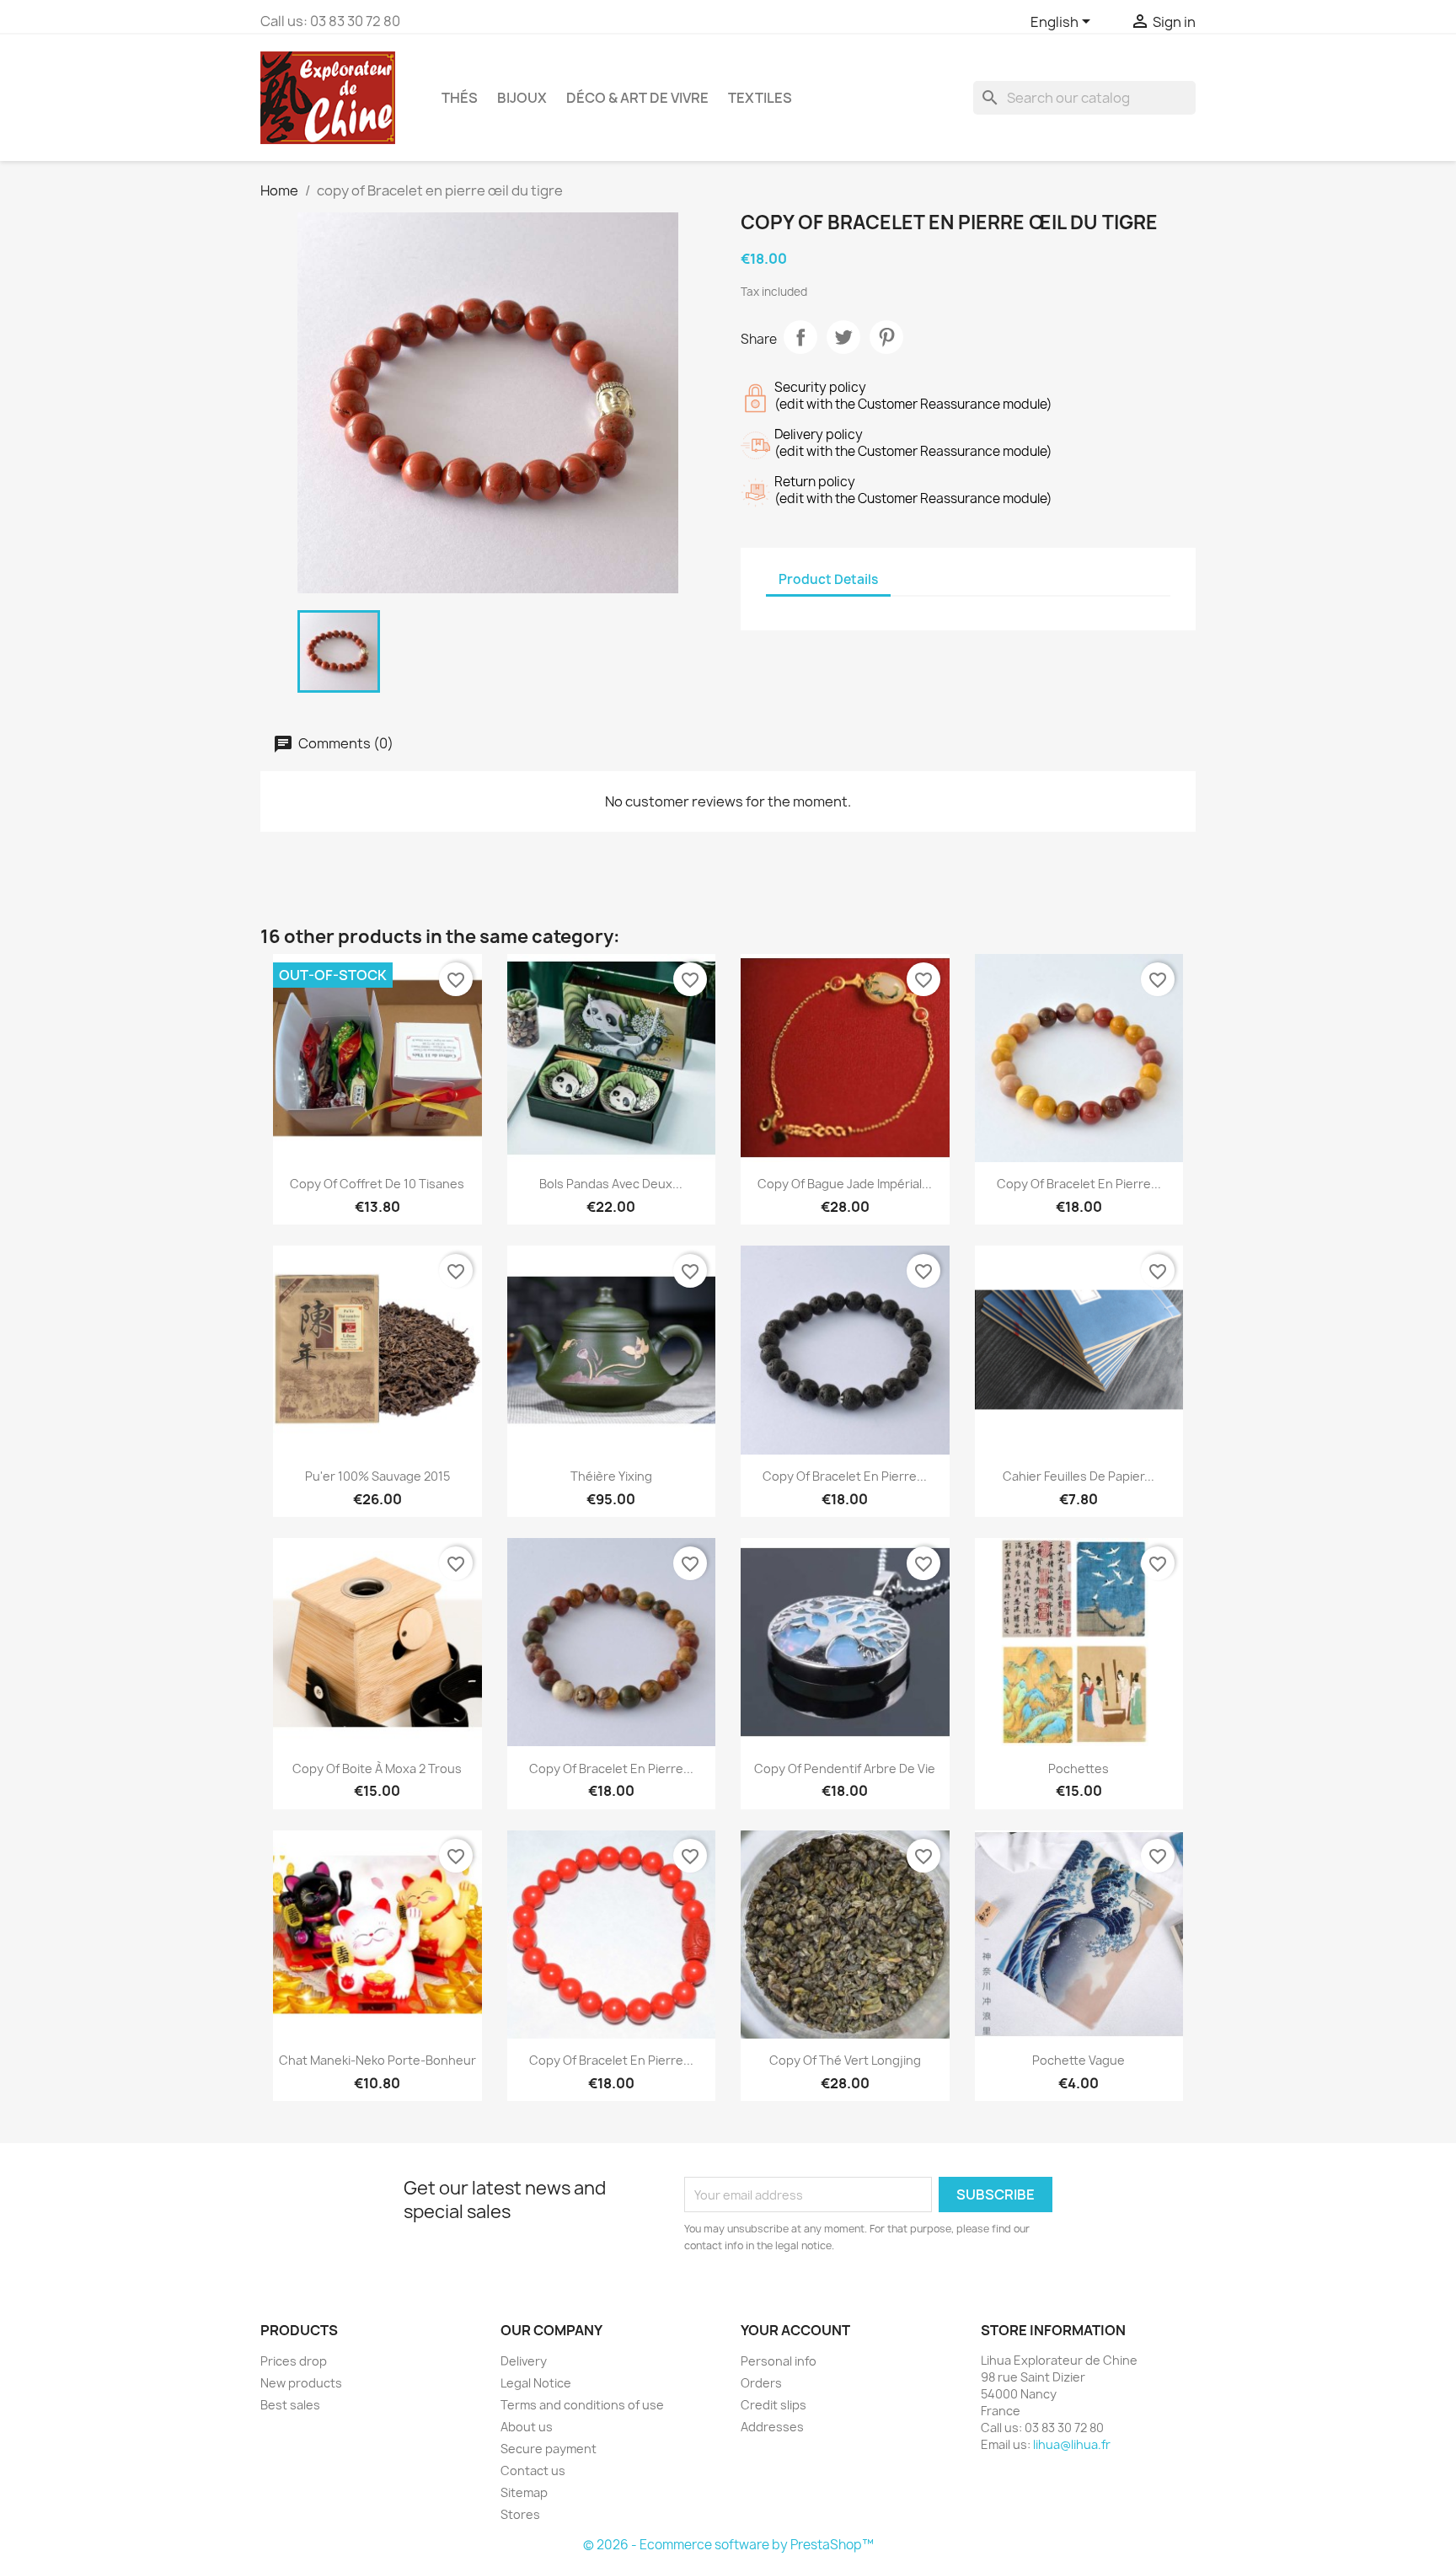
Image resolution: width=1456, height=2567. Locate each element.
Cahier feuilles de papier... (1079, 1476)
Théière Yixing (611, 1476)
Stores (520, 2514)
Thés (460, 98)
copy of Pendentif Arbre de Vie (845, 1768)
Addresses (772, 2427)
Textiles (760, 98)
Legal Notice (536, 2383)
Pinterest (886, 337)
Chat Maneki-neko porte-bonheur (377, 2060)
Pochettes (1079, 1768)
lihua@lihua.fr (1072, 2444)
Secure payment (549, 2449)
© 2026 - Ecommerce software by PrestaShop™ (728, 2545)
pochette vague (1079, 2060)
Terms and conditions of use (582, 2405)
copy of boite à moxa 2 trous (377, 1768)
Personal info (779, 2361)
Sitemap (524, 2492)
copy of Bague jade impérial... (845, 1184)
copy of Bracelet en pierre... (1079, 1184)
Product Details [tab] (828, 579)
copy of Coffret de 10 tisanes (377, 1184)
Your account (795, 2330)
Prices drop (294, 2361)
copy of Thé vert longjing (845, 2060)
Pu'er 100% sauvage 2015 (377, 1476)
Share (800, 337)
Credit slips (773, 2405)
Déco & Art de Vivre (637, 98)
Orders (761, 2383)
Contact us (533, 2471)
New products (301, 2383)
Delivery (524, 2361)
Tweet (843, 337)
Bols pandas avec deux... (611, 1184)
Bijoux (522, 98)
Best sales (290, 2405)
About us (527, 2427)
